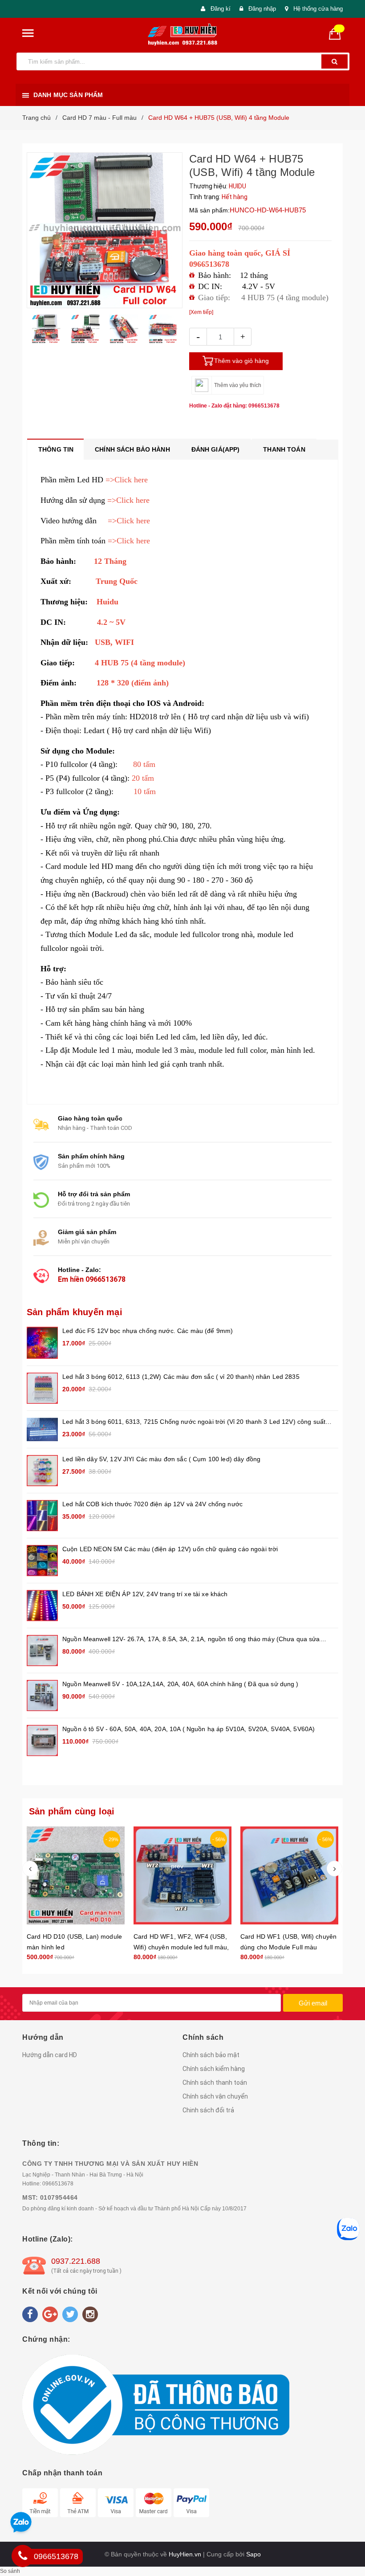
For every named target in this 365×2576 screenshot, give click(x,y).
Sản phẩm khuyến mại (75, 1312)
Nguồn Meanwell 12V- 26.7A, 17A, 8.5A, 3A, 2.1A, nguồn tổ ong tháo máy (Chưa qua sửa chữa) (191, 1640)
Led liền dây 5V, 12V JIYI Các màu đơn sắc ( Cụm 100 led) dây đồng (161, 1459)
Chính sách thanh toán (215, 2083)
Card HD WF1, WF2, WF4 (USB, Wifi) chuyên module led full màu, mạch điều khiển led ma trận (181, 1947)
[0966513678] (23, 2556)
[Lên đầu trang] (349, 1923)
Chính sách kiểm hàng (214, 2069)
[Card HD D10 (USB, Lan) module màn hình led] (76, 1875)
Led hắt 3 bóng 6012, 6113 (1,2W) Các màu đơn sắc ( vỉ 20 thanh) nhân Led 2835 (181, 1377)
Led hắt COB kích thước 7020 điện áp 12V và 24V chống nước (152, 1504)
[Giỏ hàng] (338, 33)
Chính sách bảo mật (211, 2055)
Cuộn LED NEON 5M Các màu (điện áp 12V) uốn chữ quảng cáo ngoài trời (170, 1549)
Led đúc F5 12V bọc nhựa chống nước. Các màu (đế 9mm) (148, 1331)
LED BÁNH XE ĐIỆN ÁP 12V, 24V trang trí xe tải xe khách (145, 1594)
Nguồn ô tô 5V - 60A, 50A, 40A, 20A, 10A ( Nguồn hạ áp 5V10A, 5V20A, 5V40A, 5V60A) (189, 1729)
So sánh (10, 2571)
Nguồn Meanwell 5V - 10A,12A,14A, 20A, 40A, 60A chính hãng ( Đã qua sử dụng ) (180, 1684)
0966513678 (105, 1279)
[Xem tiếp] (201, 312)
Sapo (253, 2554)
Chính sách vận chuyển (215, 2096)
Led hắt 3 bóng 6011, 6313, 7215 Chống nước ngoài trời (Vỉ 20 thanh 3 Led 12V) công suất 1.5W (194, 1422)
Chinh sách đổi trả (208, 2110)
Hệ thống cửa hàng (318, 9)
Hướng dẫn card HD (50, 2055)
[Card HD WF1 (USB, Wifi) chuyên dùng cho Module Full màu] (289, 1875)
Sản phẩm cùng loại (72, 1811)
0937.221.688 (76, 2261)
